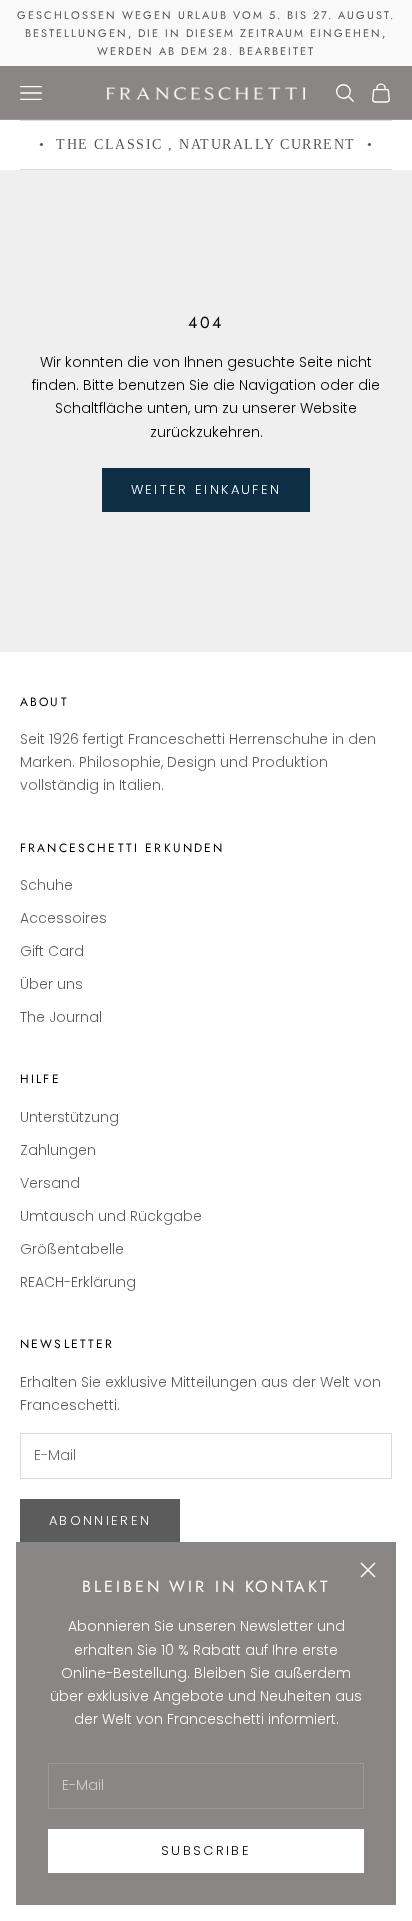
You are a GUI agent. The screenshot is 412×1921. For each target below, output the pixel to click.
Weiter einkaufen (206, 489)
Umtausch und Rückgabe (111, 1216)
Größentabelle (72, 1249)
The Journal (61, 1017)
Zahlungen (58, 1150)
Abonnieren (100, 1520)
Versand (50, 1183)
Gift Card (52, 951)
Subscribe (206, 1850)
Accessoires (63, 918)
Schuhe (46, 885)
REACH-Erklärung (78, 1282)
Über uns (51, 984)
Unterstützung (69, 1117)
